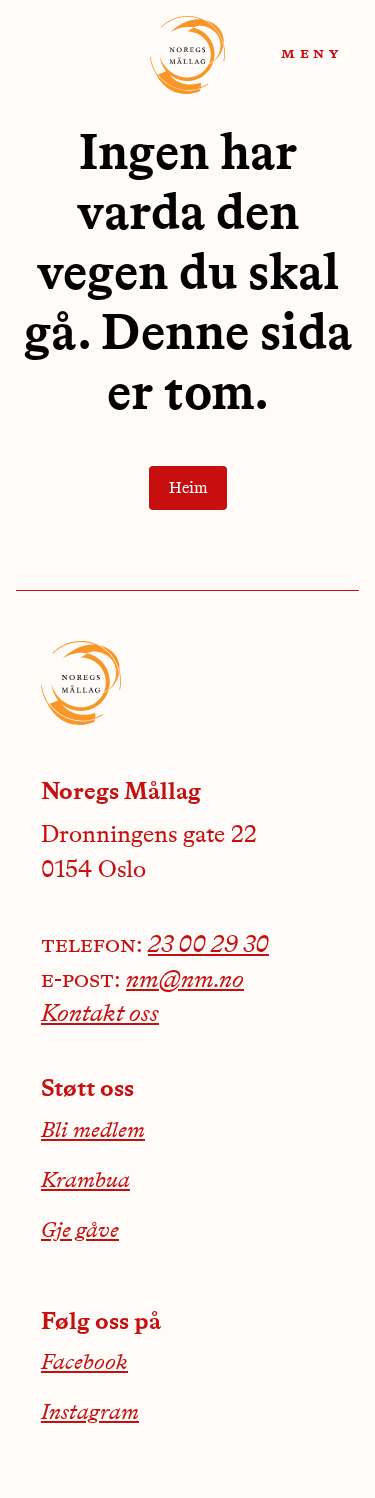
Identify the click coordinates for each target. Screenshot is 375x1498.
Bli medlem (93, 1131)
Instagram (90, 1413)
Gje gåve (80, 1231)
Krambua (85, 1181)
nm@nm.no (185, 981)
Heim (188, 489)
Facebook (84, 1363)
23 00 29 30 (208, 946)
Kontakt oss (100, 1015)
